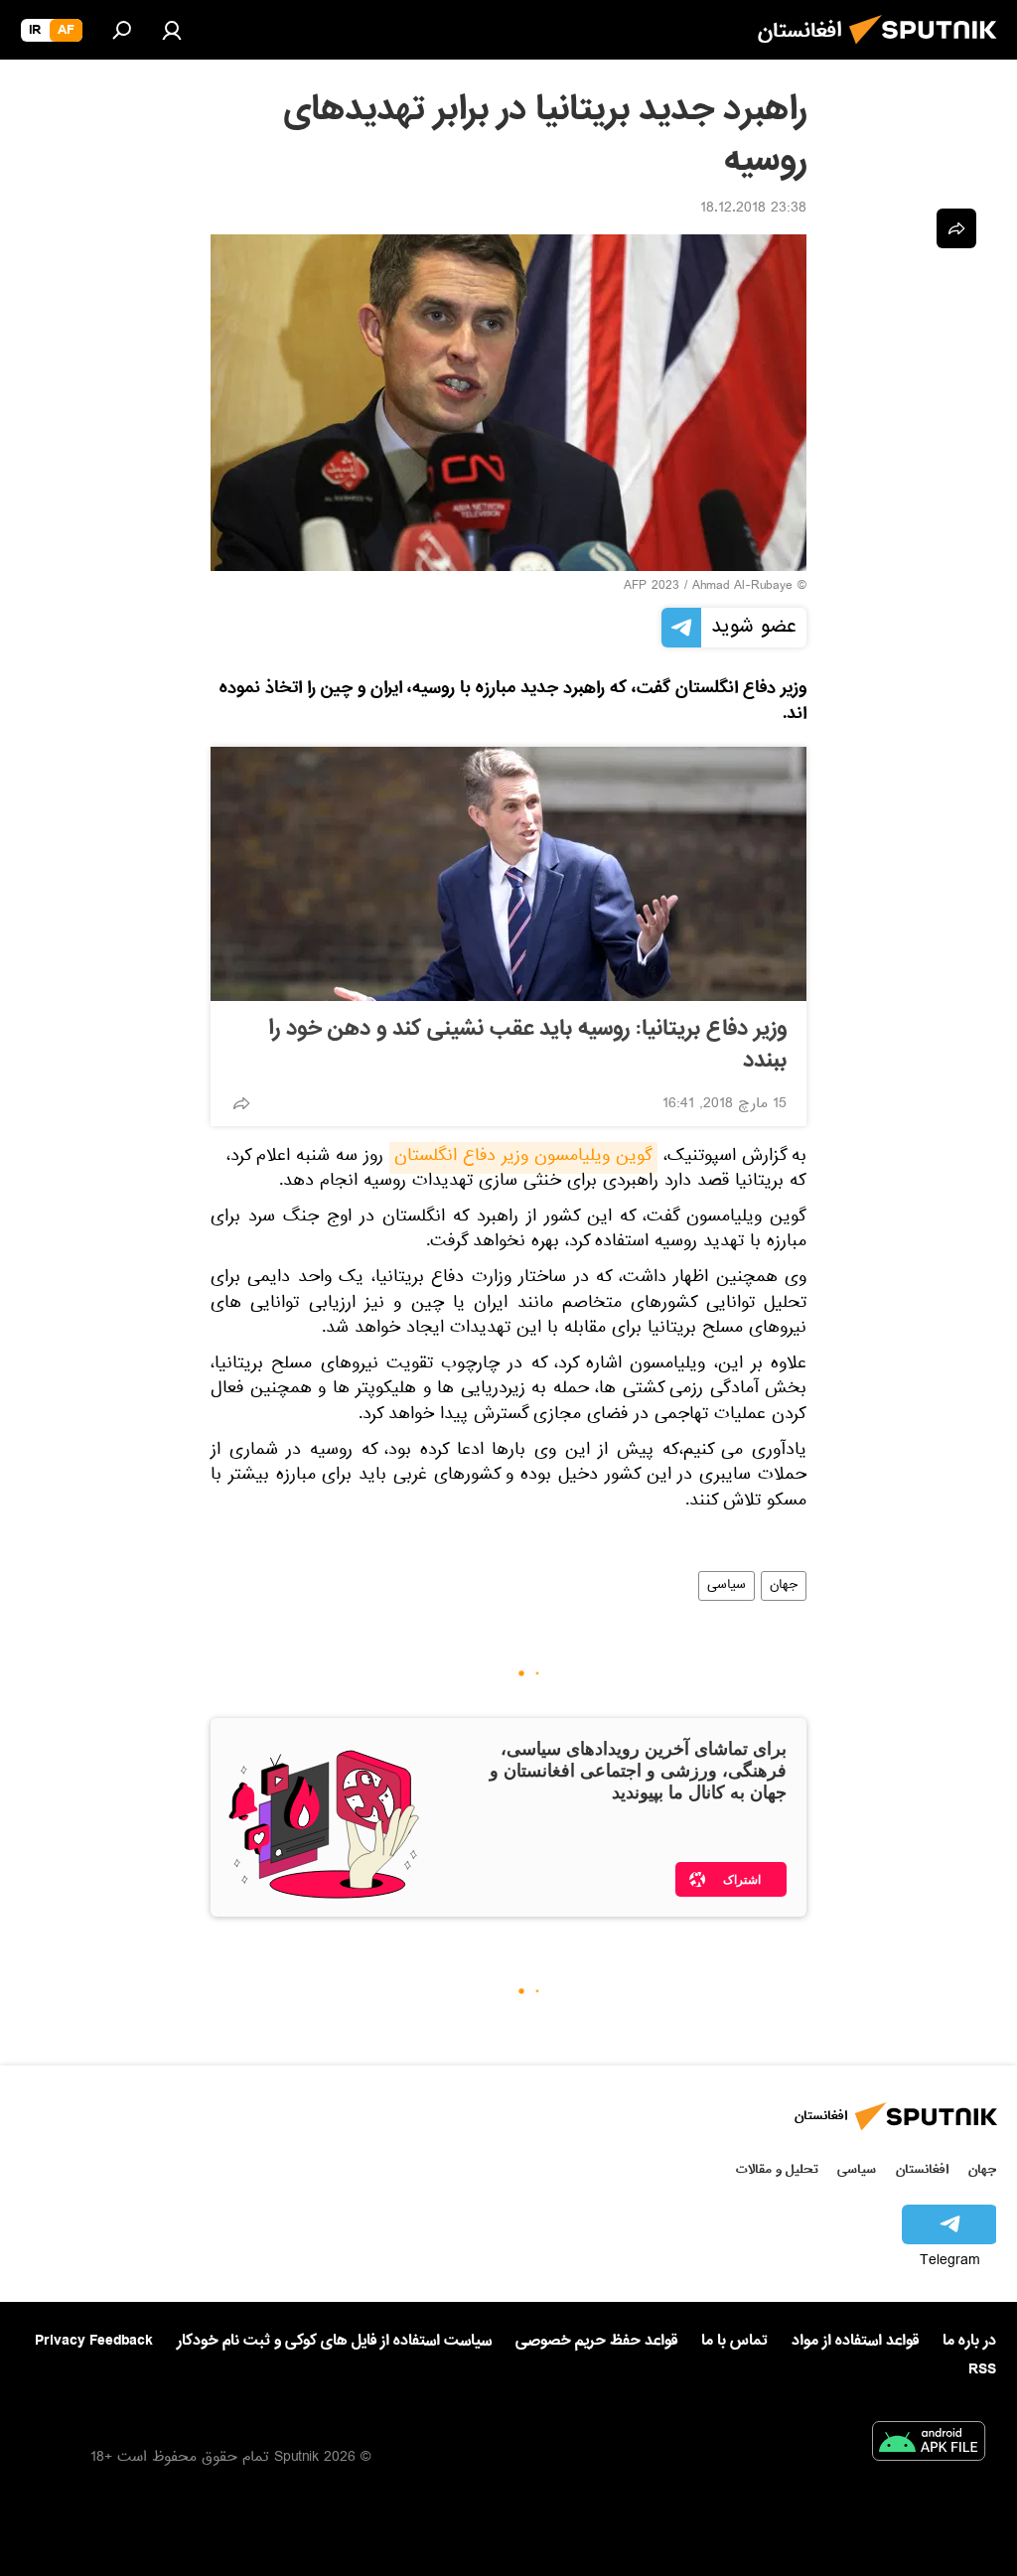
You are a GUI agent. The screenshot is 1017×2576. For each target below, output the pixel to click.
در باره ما (969, 2341)
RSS (982, 2369)
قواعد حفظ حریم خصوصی (596, 2341)
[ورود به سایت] (172, 30)
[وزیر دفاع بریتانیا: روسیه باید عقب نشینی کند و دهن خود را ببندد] (508, 874)
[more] (241, 1103)
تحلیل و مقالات (777, 2169)
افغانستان (922, 2169)
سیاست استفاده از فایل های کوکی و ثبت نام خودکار (334, 2341)
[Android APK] (929, 2445)
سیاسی (726, 1586)
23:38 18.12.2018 (753, 210)
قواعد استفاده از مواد (855, 2341)
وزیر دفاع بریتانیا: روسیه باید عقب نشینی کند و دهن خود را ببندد (527, 1045)
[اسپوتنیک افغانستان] (929, 50)
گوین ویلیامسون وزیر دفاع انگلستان (523, 1158)
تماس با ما (734, 2341)
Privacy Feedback (94, 2341)
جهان (784, 1586)
